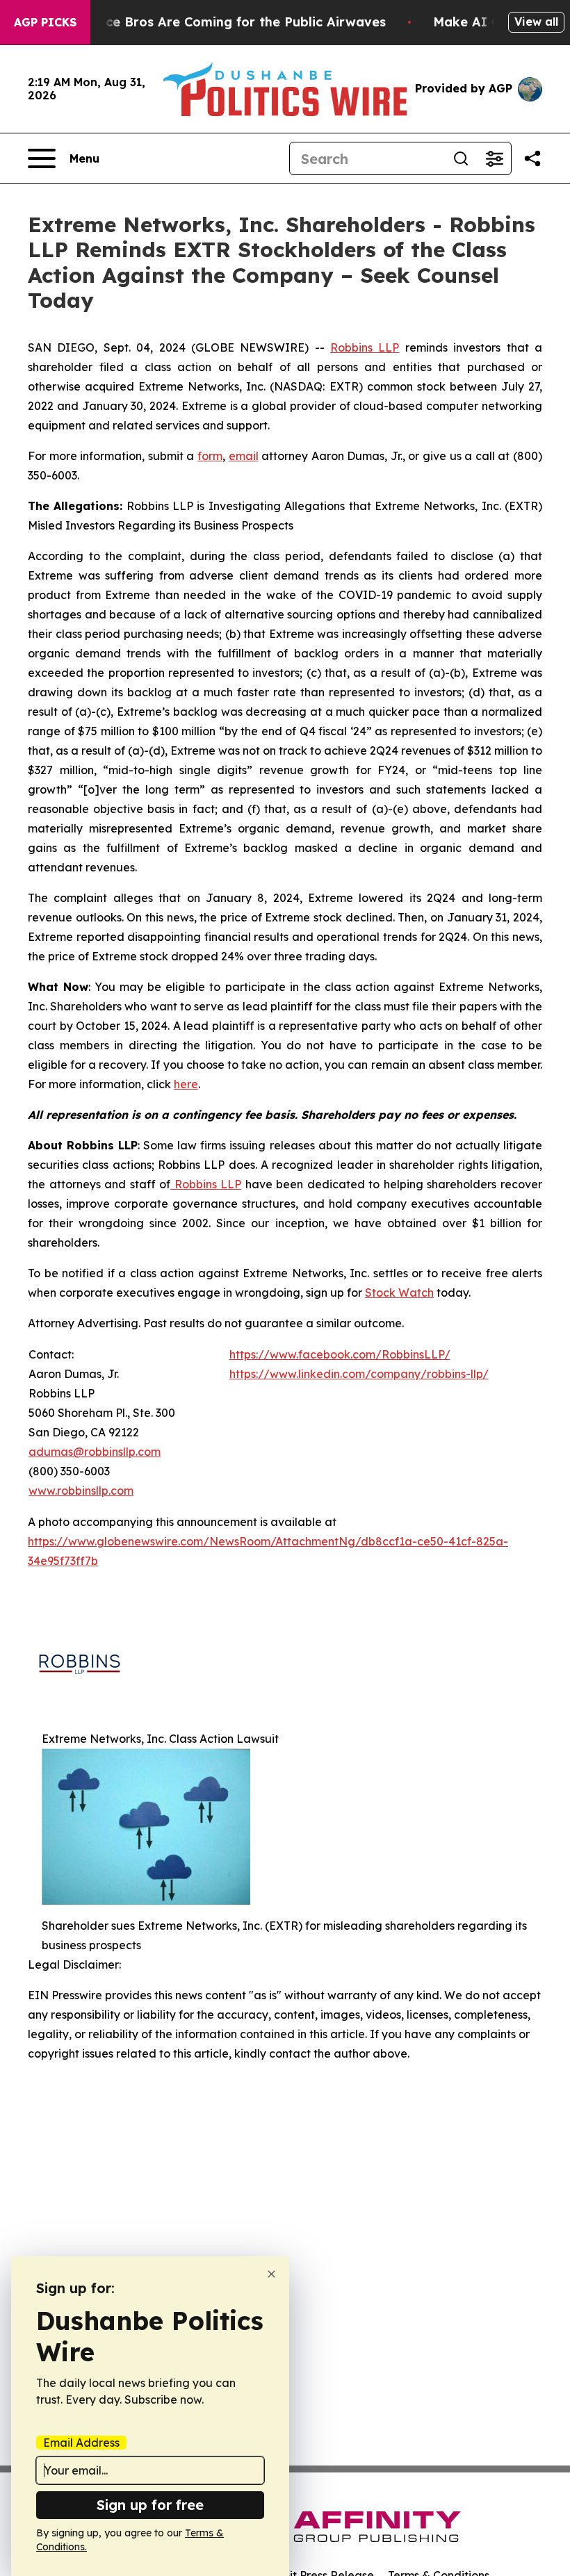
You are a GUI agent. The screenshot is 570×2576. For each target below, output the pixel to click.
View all (536, 22)
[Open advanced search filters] (494, 158)
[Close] (271, 2274)
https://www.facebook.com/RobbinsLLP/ (340, 1354)
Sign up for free (150, 2505)
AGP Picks (45, 22)
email (244, 456)
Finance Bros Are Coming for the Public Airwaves (228, 22)
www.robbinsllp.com (81, 1491)
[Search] (461, 158)
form (210, 456)
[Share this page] (532, 158)
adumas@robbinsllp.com (95, 1452)
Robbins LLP (365, 347)
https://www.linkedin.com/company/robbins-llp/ (359, 1374)
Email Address (81, 2443)
